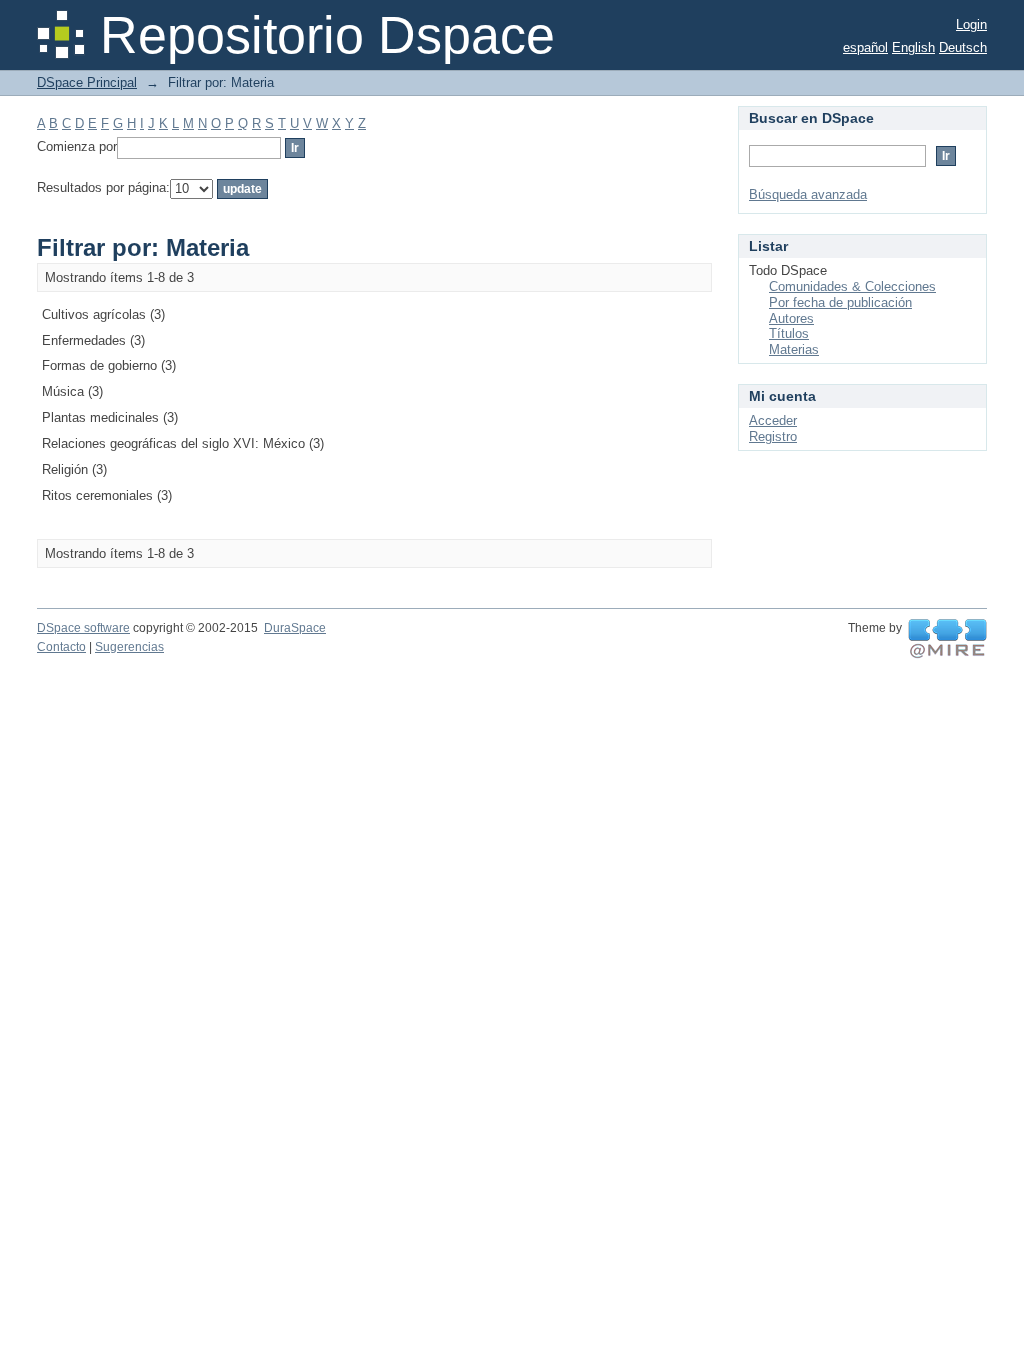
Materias (794, 349)
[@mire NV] (947, 639)
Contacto (61, 647)
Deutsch (963, 47)
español (865, 47)
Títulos (789, 333)
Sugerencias (129, 647)
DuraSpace (295, 628)
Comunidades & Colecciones (852, 286)
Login (971, 24)
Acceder (773, 420)
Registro (773, 436)
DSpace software (83, 628)
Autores (791, 318)
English (913, 47)
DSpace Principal (87, 82)
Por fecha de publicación (840, 302)
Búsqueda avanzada (808, 194)
